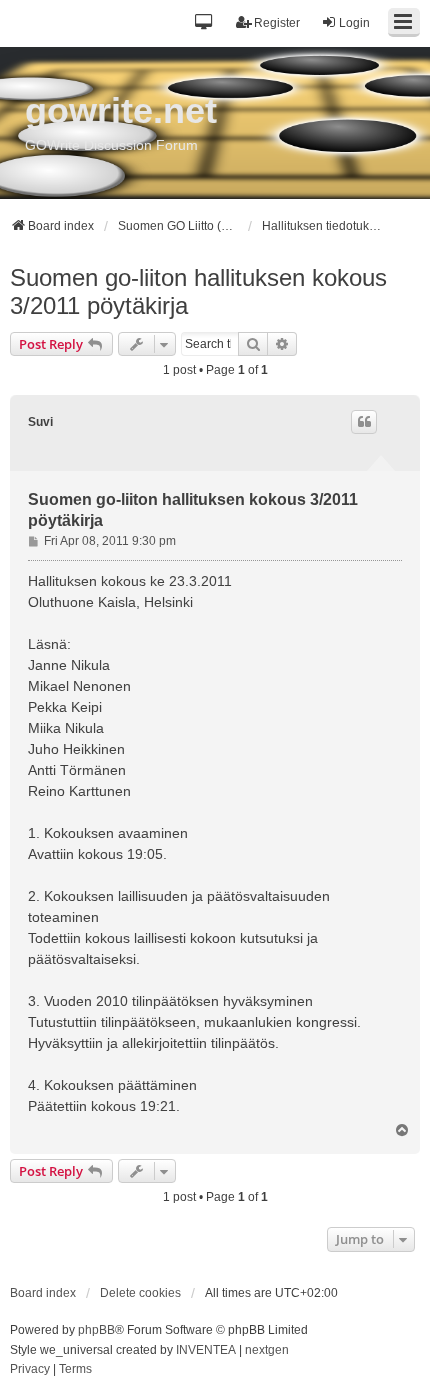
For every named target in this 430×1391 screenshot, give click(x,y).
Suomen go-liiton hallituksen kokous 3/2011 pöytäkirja (198, 291)
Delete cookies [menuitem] (140, 1293)
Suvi (40, 422)
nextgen (267, 1350)
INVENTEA (206, 1350)
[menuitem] (30, 1370)
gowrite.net (121, 110)
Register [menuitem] (277, 23)
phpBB (96, 1330)
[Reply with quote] (364, 422)
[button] (204, 23)
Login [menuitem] (354, 23)
